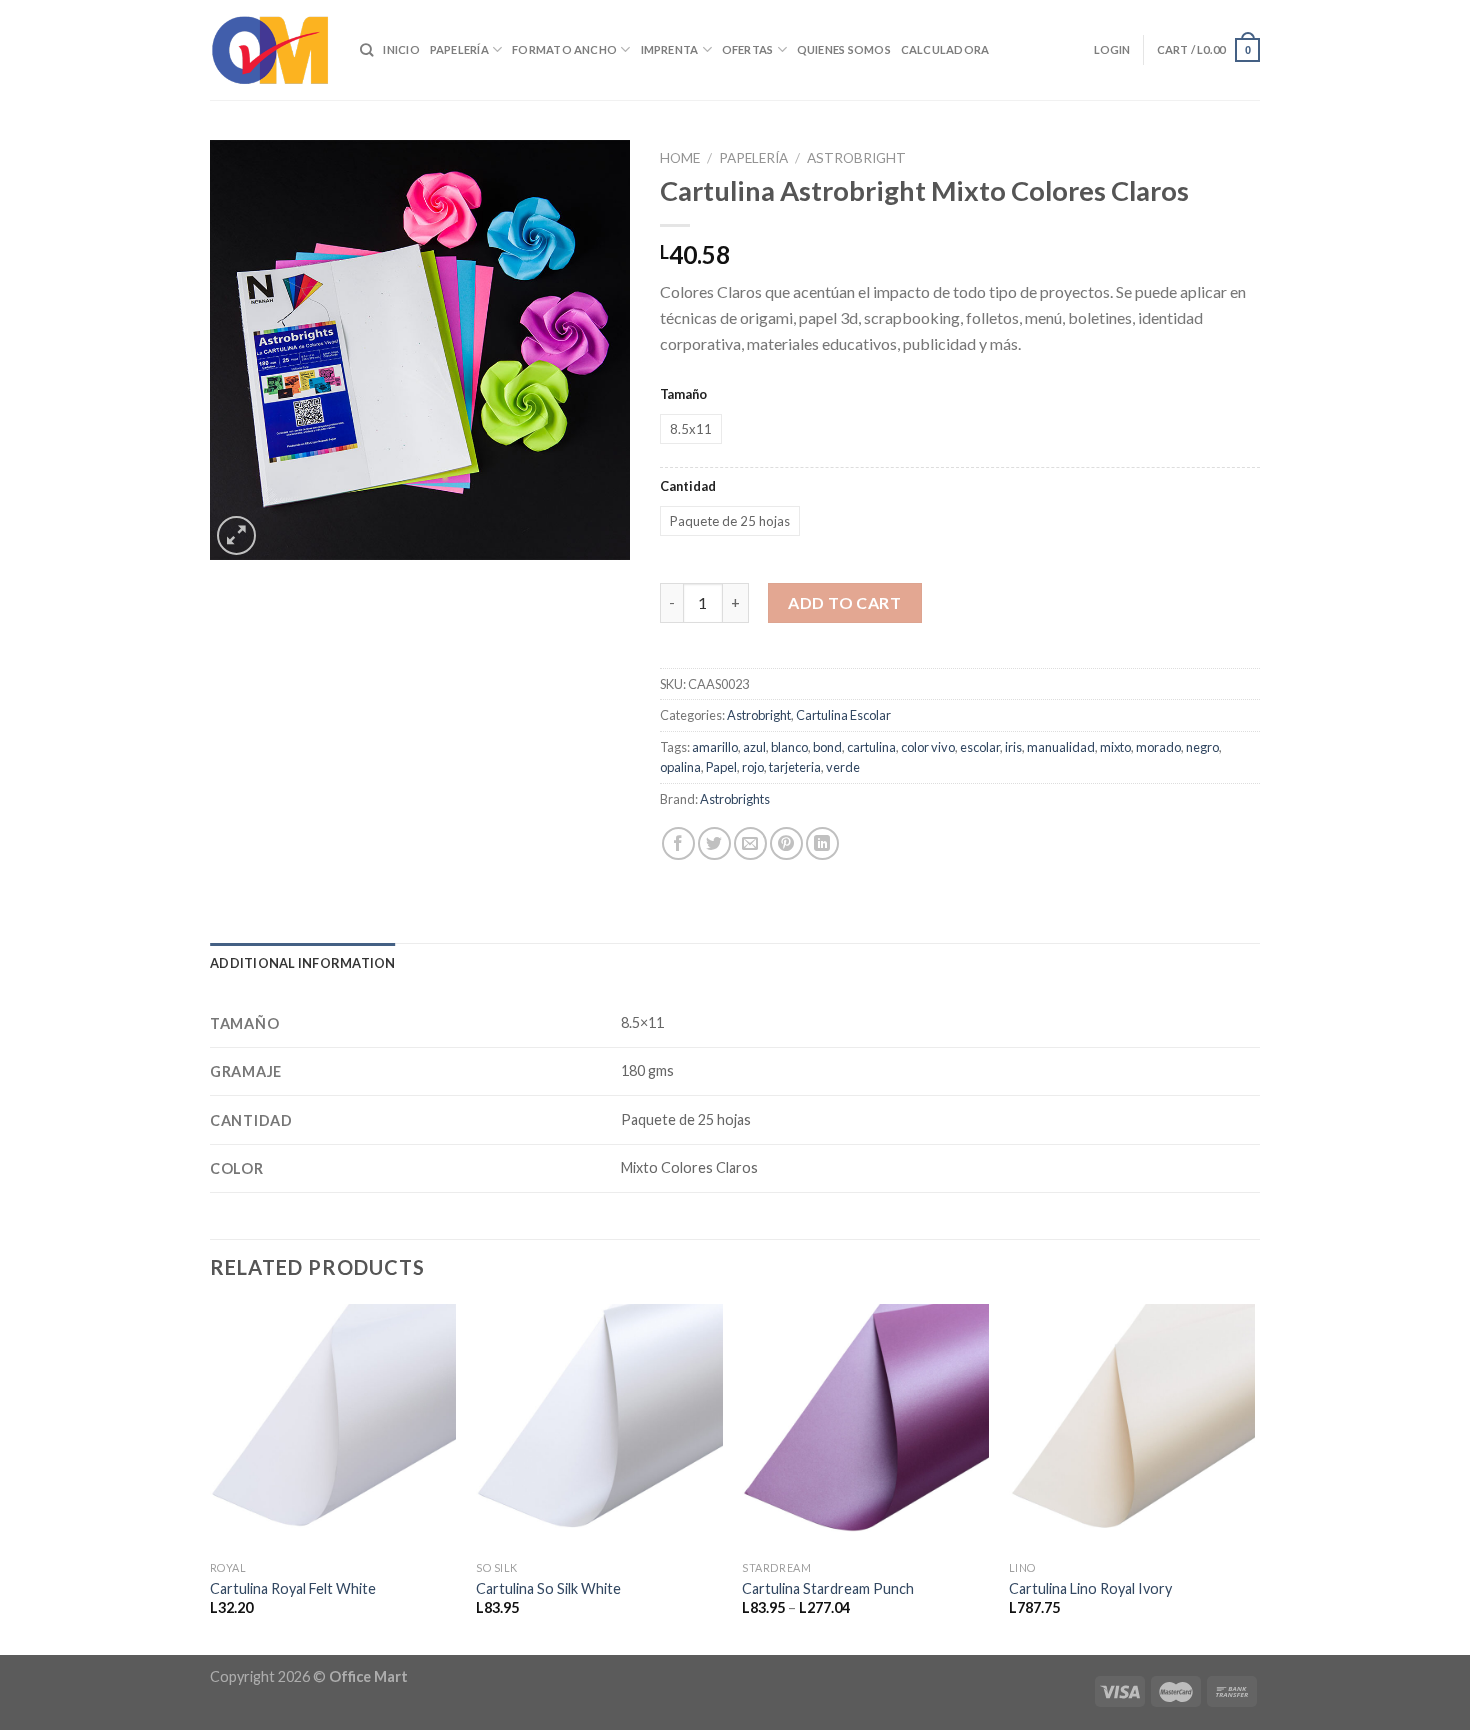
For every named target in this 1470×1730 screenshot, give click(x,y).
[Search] (366, 50)
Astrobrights (735, 799)
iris (1013, 747)
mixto (1115, 747)
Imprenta (670, 49)
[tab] (303, 963)
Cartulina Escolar (843, 715)
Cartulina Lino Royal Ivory (1090, 1588)
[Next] (1254, 1477)
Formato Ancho (564, 49)
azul (754, 747)
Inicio (401, 49)
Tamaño (683, 394)
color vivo (928, 747)
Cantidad (688, 486)
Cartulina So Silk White (548, 1588)
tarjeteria (795, 767)
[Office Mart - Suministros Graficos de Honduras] (270, 50)
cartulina (871, 747)
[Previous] (211, 1477)
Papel (721, 767)
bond (827, 747)
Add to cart (844, 602)
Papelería (459, 49)
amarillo (715, 747)
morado (1158, 747)
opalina (680, 767)
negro (1202, 747)
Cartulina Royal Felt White (293, 1588)
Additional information (303, 963)
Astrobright (856, 158)
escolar (980, 747)
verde (843, 767)
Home (680, 158)
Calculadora (945, 49)
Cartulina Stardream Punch (828, 1588)
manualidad (1061, 747)
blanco (789, 747)
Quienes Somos (844, 49)
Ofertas (748, 49)
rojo (753, 767)
